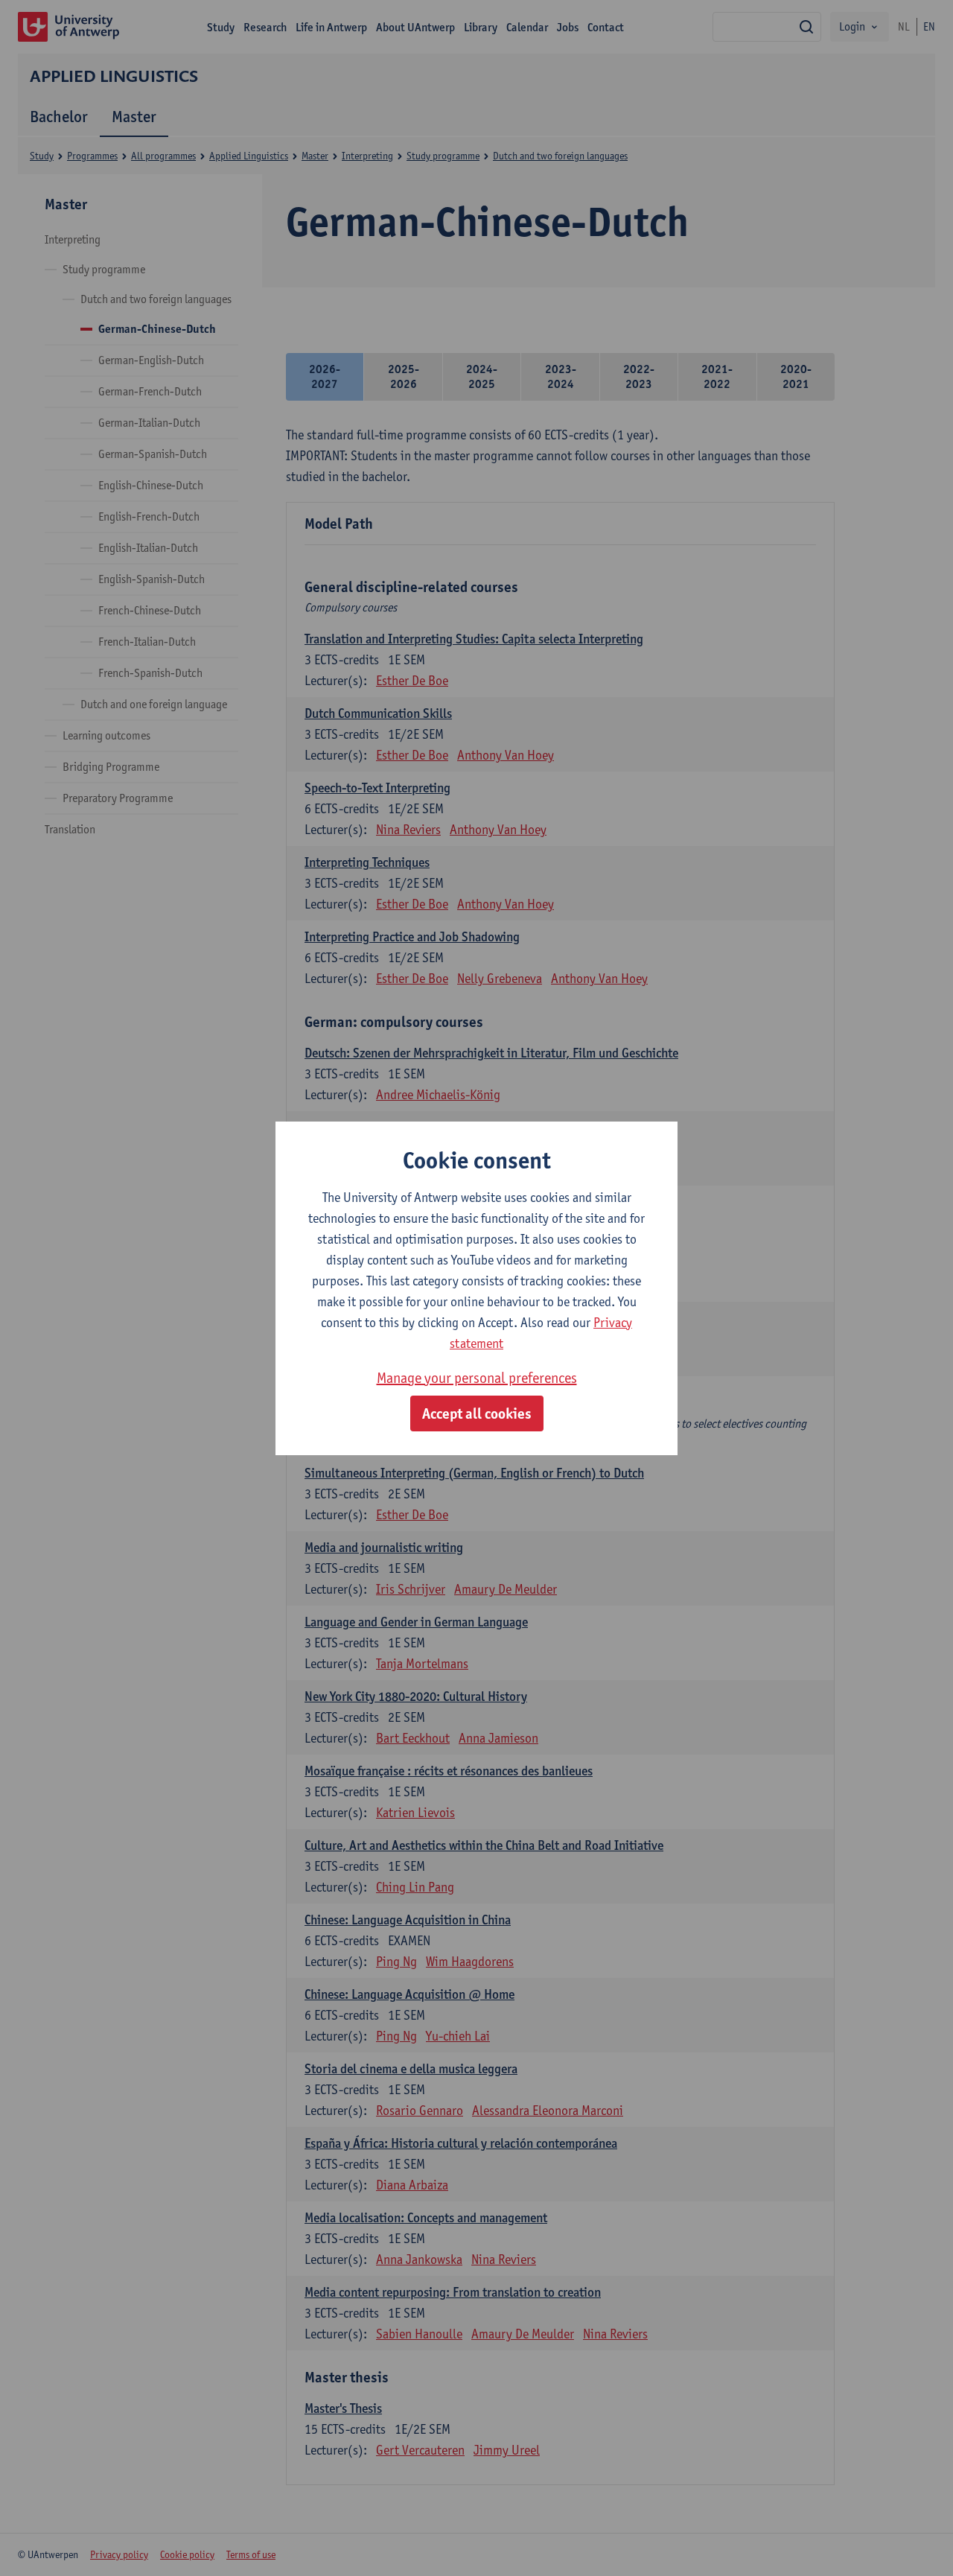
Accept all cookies (477, 1413)
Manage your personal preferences (477, 1378)
